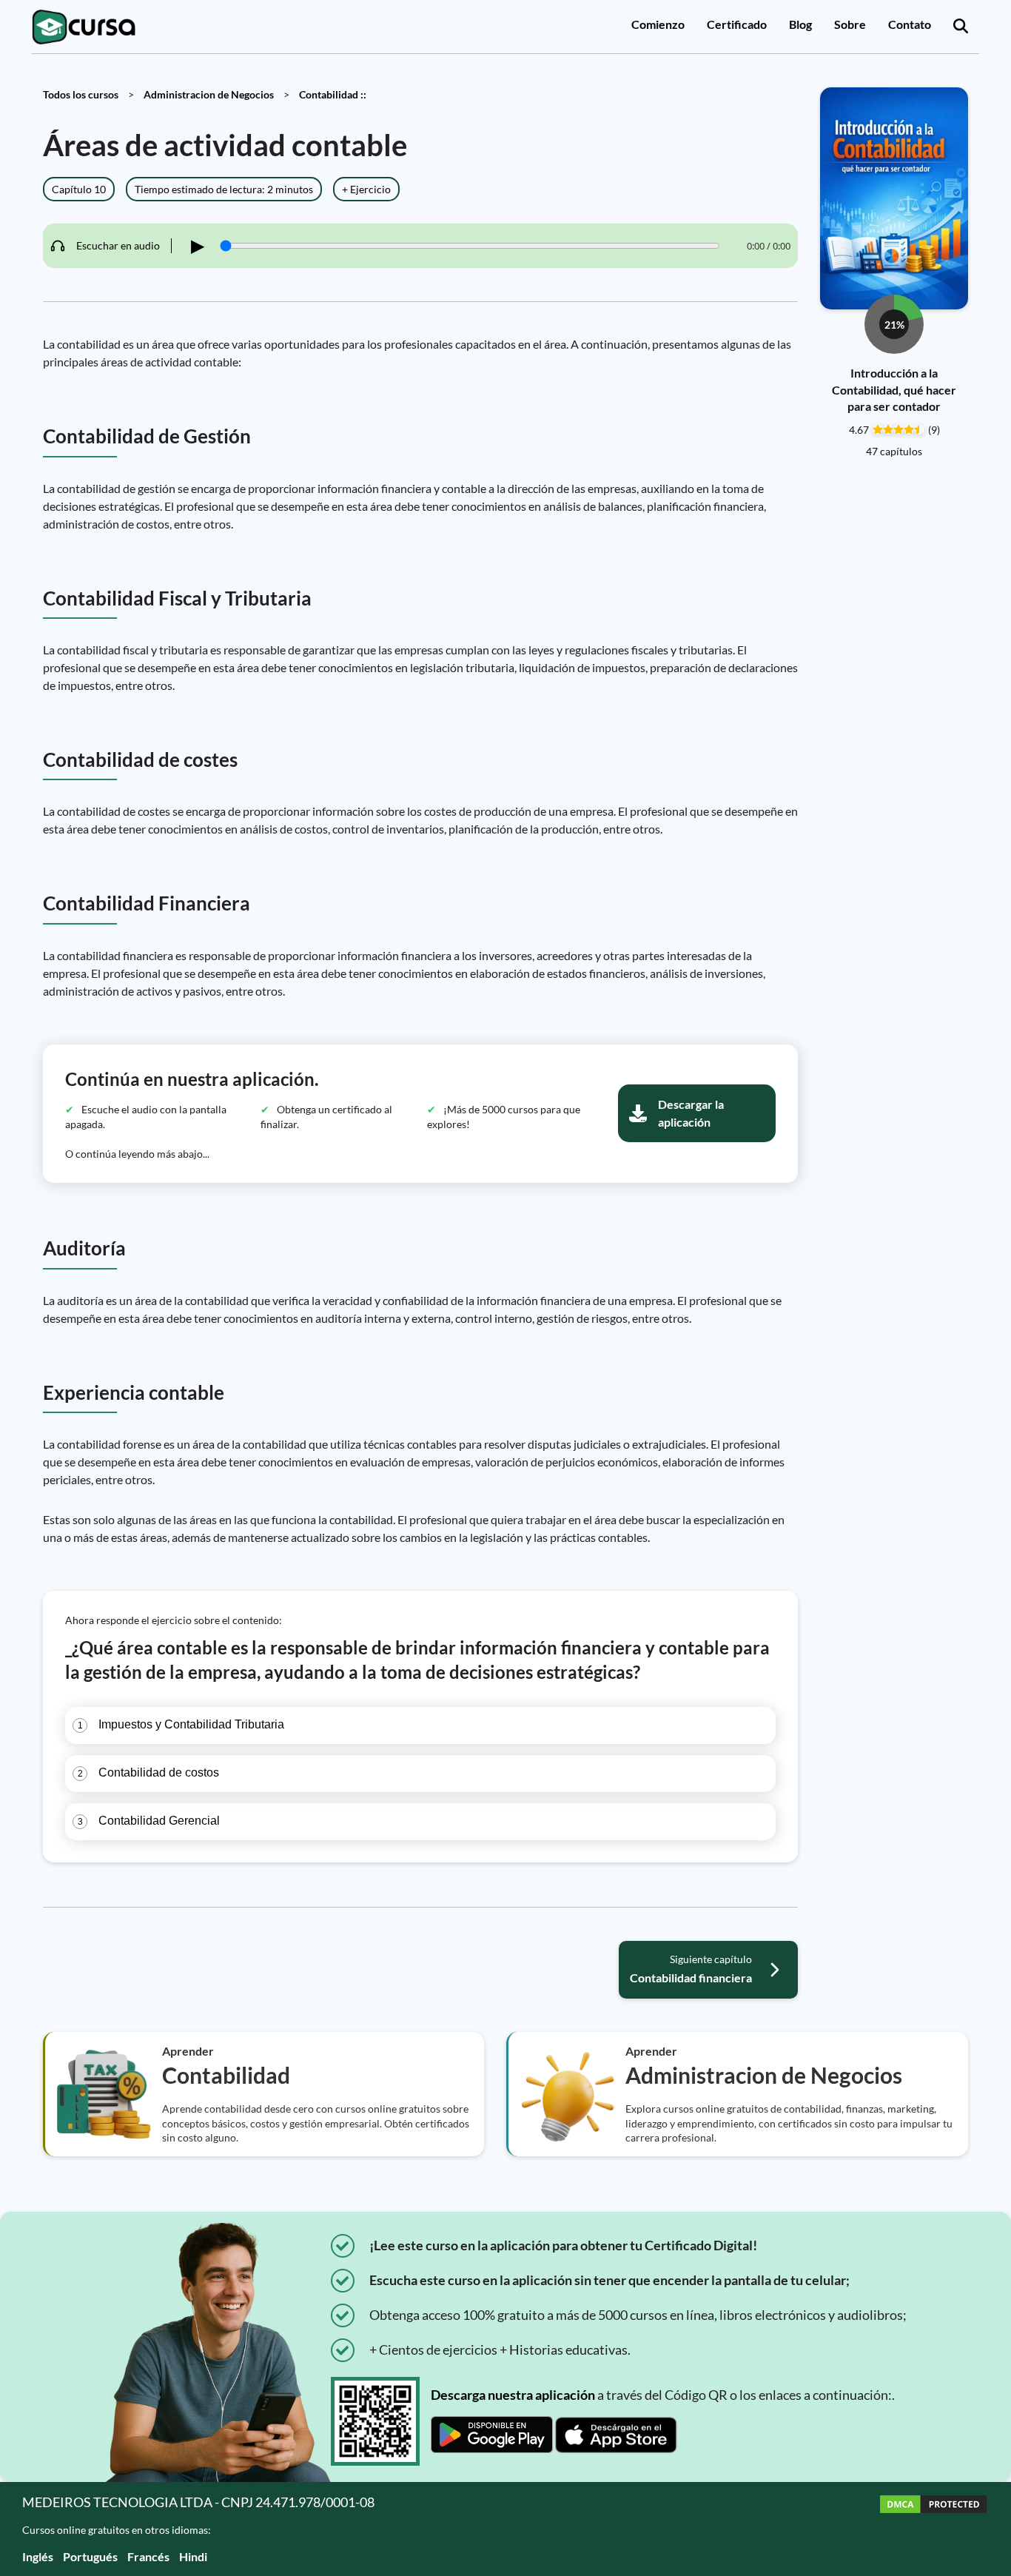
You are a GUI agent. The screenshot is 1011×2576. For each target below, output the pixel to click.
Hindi (193, 2556)
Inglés (38, 2556)
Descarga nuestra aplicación (513, 2395)
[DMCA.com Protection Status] (933, 2529)
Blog (800, 24)
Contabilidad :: (333, 94)
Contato (910, 24)
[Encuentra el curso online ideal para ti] (961, 27)
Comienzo (658, 24)
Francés (148, 2556)
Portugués (90, 2556)
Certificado (737, 24)
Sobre (850, 24)
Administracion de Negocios (209, 94)
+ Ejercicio (366, 189)
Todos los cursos (81, 94)
